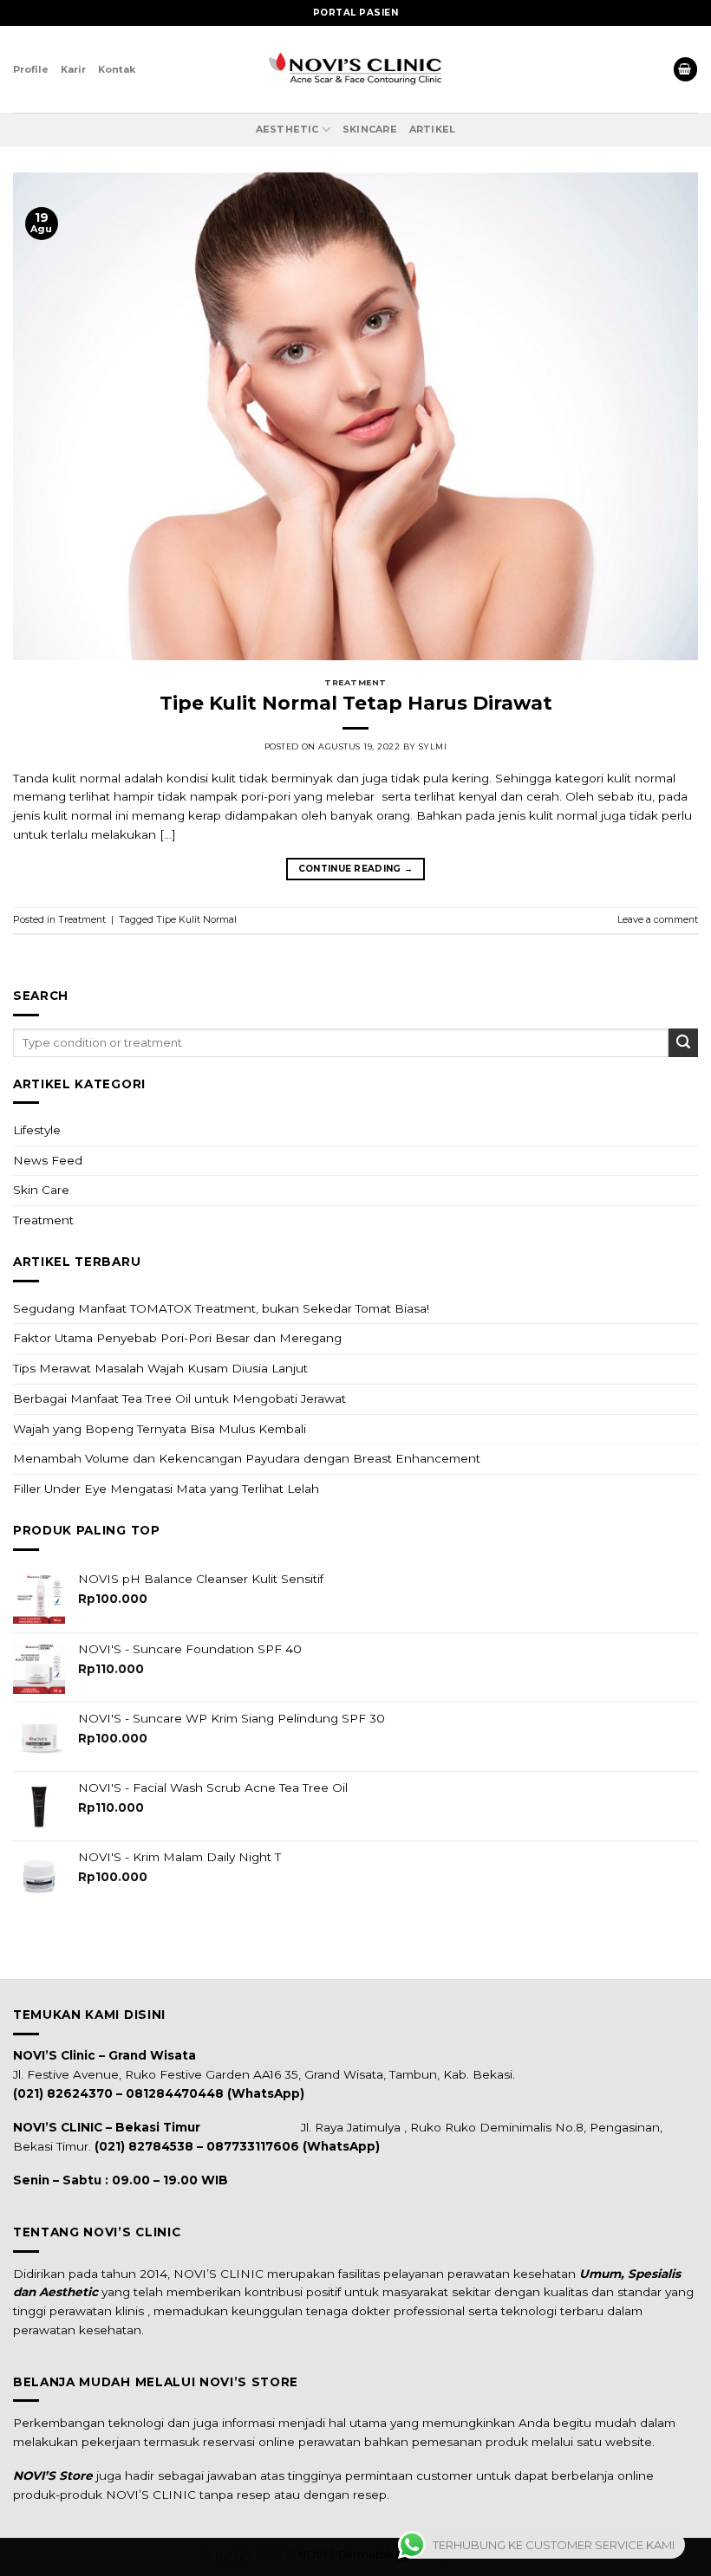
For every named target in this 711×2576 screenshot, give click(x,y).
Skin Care (41, 1190)
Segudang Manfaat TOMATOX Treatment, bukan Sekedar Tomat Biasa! (221, 1308)
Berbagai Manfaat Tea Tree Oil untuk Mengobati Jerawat (179, 1398)
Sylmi (433, 746)
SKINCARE (370, 129)
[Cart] (685, 69)
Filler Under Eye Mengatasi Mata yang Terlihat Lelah (166, 1489)
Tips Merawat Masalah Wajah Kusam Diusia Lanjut (160, 1368)
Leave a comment (658, 919)
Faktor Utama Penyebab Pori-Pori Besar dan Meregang (177, 1338)
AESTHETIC (287, 129)
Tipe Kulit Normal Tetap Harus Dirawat (356, 703)
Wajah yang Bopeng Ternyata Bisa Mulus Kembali (160, 1429)
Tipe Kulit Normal (196, 919)
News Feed (48, 1160)
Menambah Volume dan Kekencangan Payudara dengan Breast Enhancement (247, 1458)
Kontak (117, 69)
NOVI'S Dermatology (354, 2555)
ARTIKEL (433, 129)
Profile (31, 69)
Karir (73, 69)
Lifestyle (37, 1130)
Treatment (43, 1220)
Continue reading (356, 869)
